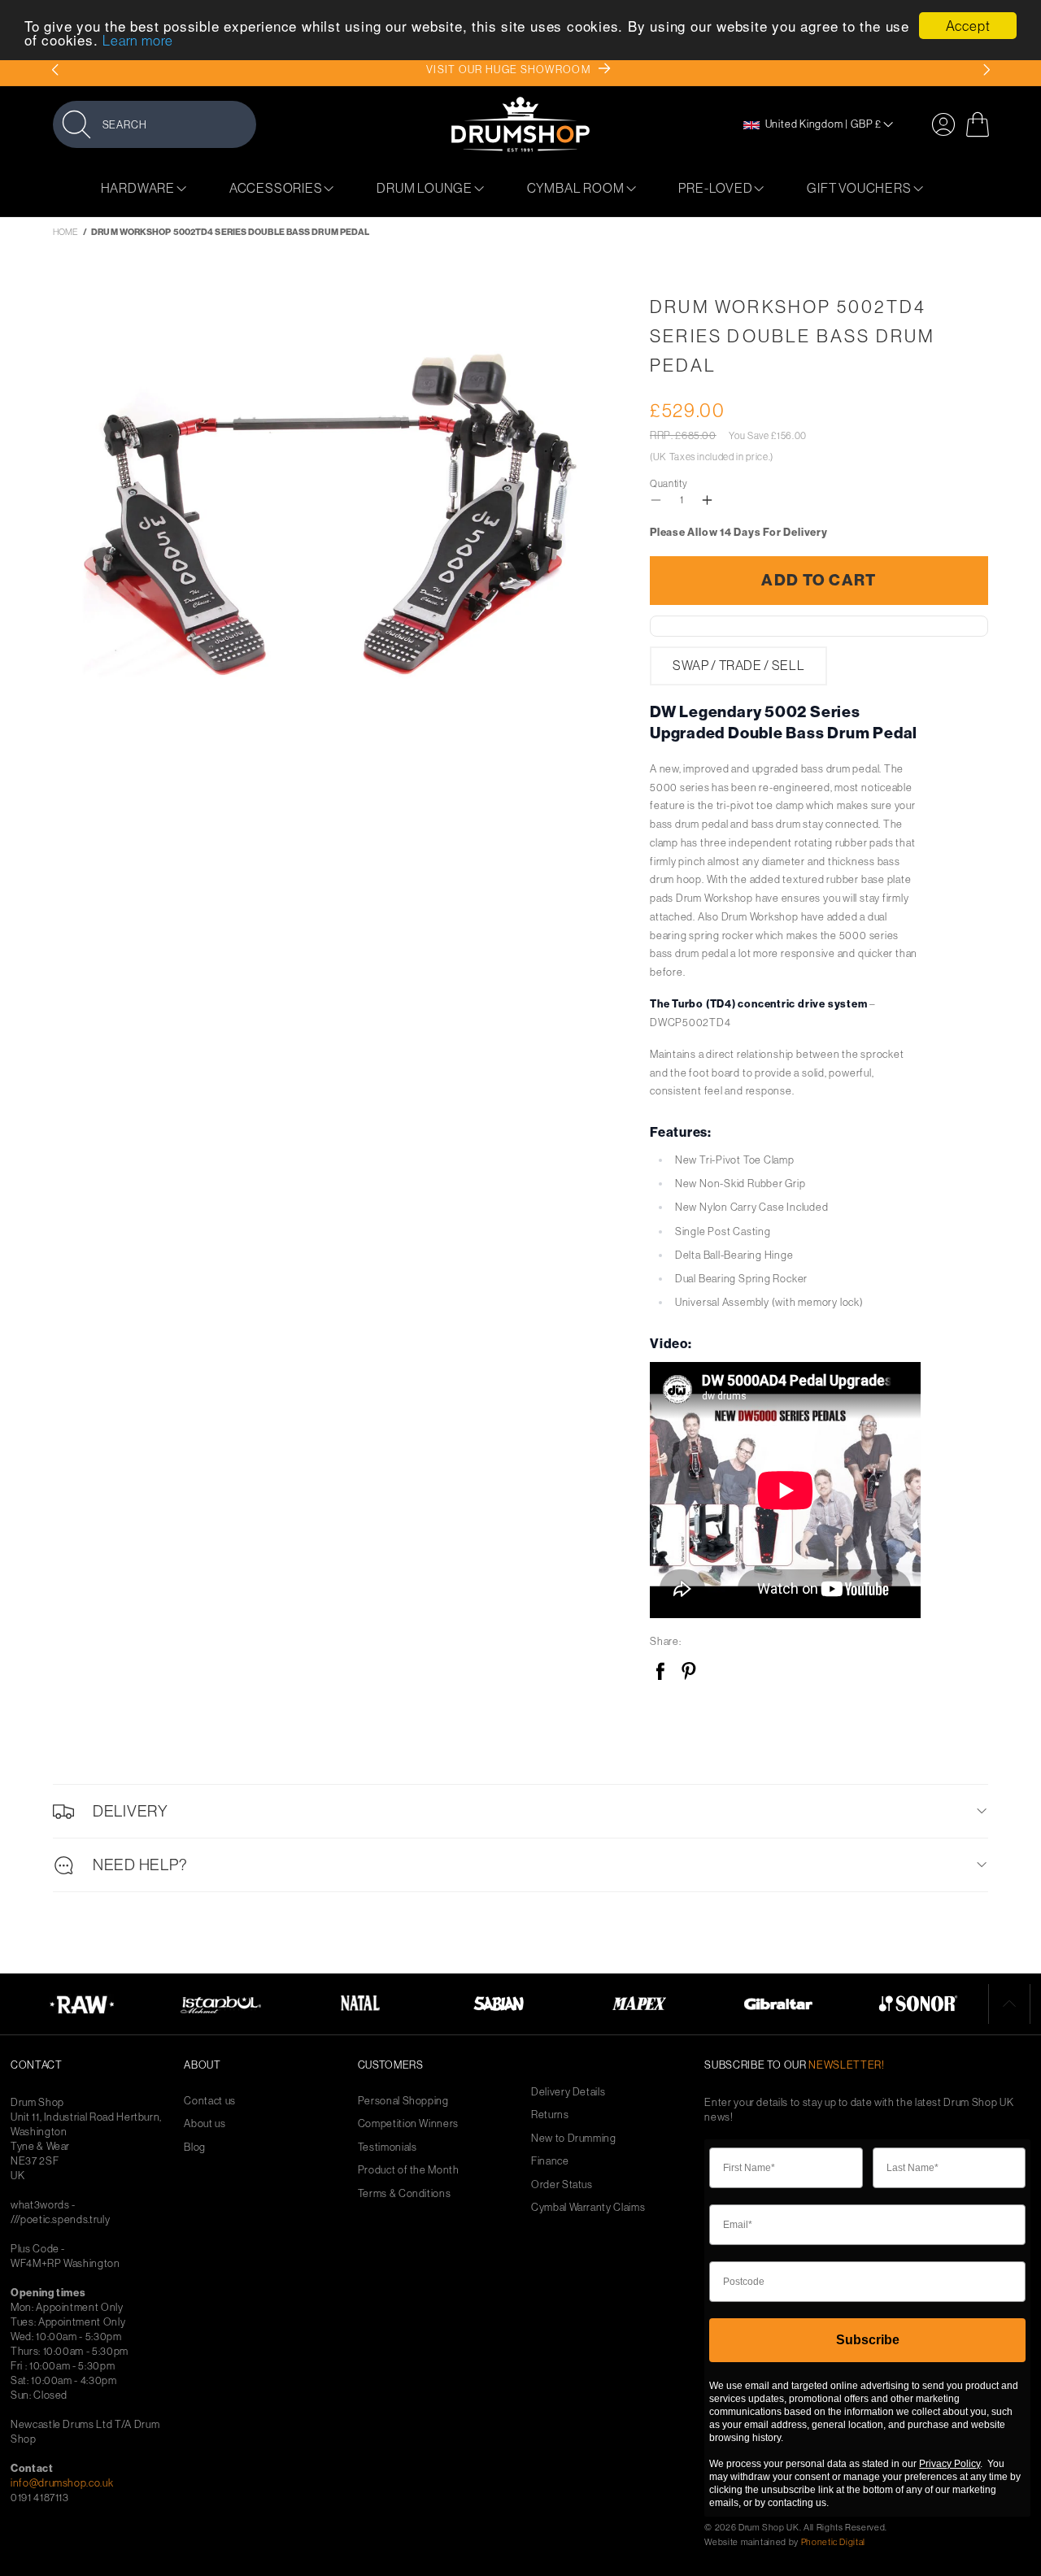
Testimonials (388, 2147)
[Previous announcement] (55, 70)
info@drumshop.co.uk (62, 2482)
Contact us (210, 2101)
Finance (550, 2161)
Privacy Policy (950, 2464)
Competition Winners (408, 2123)
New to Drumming (574, 2138)
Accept (968, 26)
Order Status (562, 2184)
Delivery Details (568, 2092)
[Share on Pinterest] (688, 1672)
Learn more (138, 41)
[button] (155, 124)
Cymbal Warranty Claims (588, 2207)
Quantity (669, 483)
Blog (195, 2147)
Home (65, 232)
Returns (550, 2115)
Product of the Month (409, 2170)
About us (205, 2123)
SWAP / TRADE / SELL (738, 665)
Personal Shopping (403, 2101)
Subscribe (868, 2340)
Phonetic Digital (833, 2542)
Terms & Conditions (405, 2193)
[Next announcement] (986, 70)
